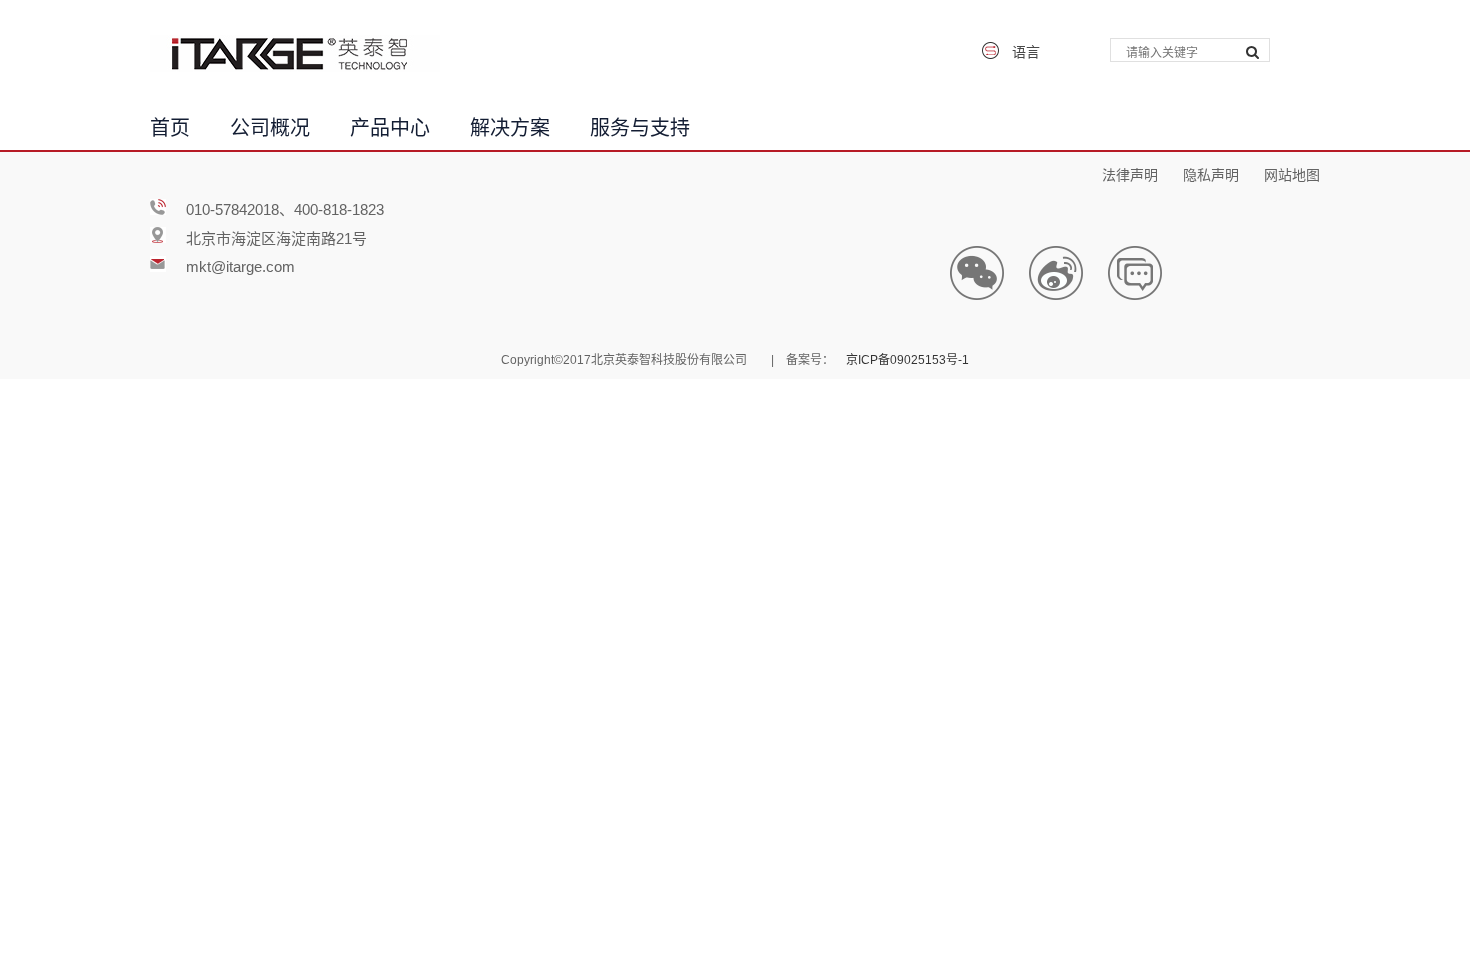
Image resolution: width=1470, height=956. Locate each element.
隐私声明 (1211, 173)
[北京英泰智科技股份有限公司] (295, 53)
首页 (170, 125)
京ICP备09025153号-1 (907, 358)
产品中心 (390, 125)
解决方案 (510, 125)
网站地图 (1292, 173)
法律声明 (1130, 173)
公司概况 (270, 125)
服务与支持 (640, 125)
